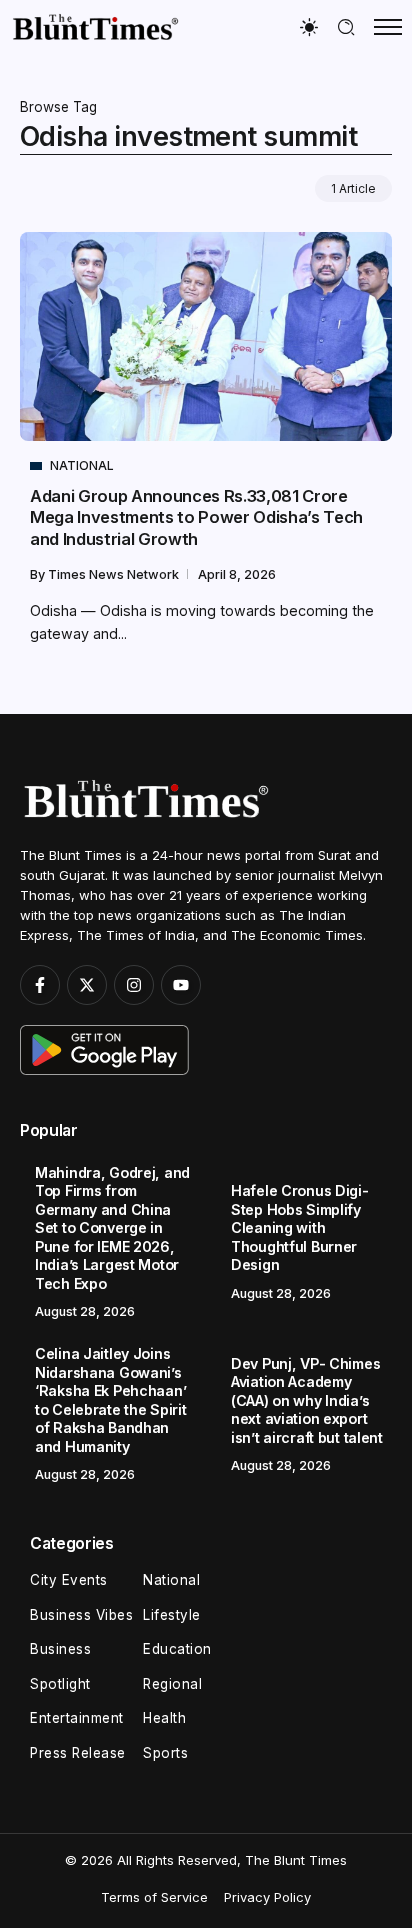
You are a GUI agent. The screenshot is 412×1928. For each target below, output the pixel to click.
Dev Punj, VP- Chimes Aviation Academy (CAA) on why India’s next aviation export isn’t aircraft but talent (307, 1400)
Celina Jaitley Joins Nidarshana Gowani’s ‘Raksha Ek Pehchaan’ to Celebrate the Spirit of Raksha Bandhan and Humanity (110, 1400)
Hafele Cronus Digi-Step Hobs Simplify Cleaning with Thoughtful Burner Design (300, 1227)
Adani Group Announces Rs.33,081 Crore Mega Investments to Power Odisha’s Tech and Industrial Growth (196, 517)
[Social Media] (40, 985)
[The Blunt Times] (95, 26)
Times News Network (115, 574)
